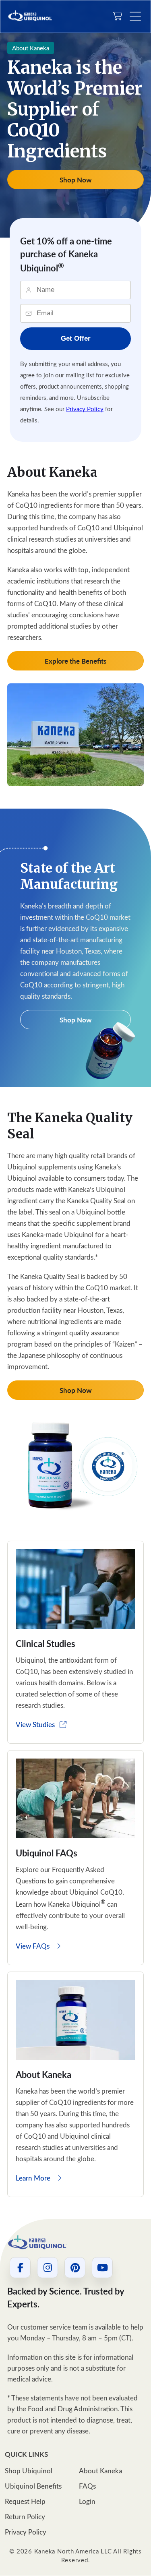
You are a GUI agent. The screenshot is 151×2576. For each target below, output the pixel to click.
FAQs (87, 2486)
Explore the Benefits (75, 661)
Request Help (25, 2502)
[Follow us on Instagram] (48, 2268)
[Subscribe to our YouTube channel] (102, 2268)
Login (87, 2502)
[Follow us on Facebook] (20, 2268)
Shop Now (76, 180)
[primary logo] (30, 16)
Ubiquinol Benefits (33, 2486)
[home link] (47, 2243)
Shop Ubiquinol (29, 2471)
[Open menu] (135, 17)
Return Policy (25, 2517)
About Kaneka (100, 2471)
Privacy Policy (85, 409)
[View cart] (118, 17)
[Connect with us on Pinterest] (75, 2268)
